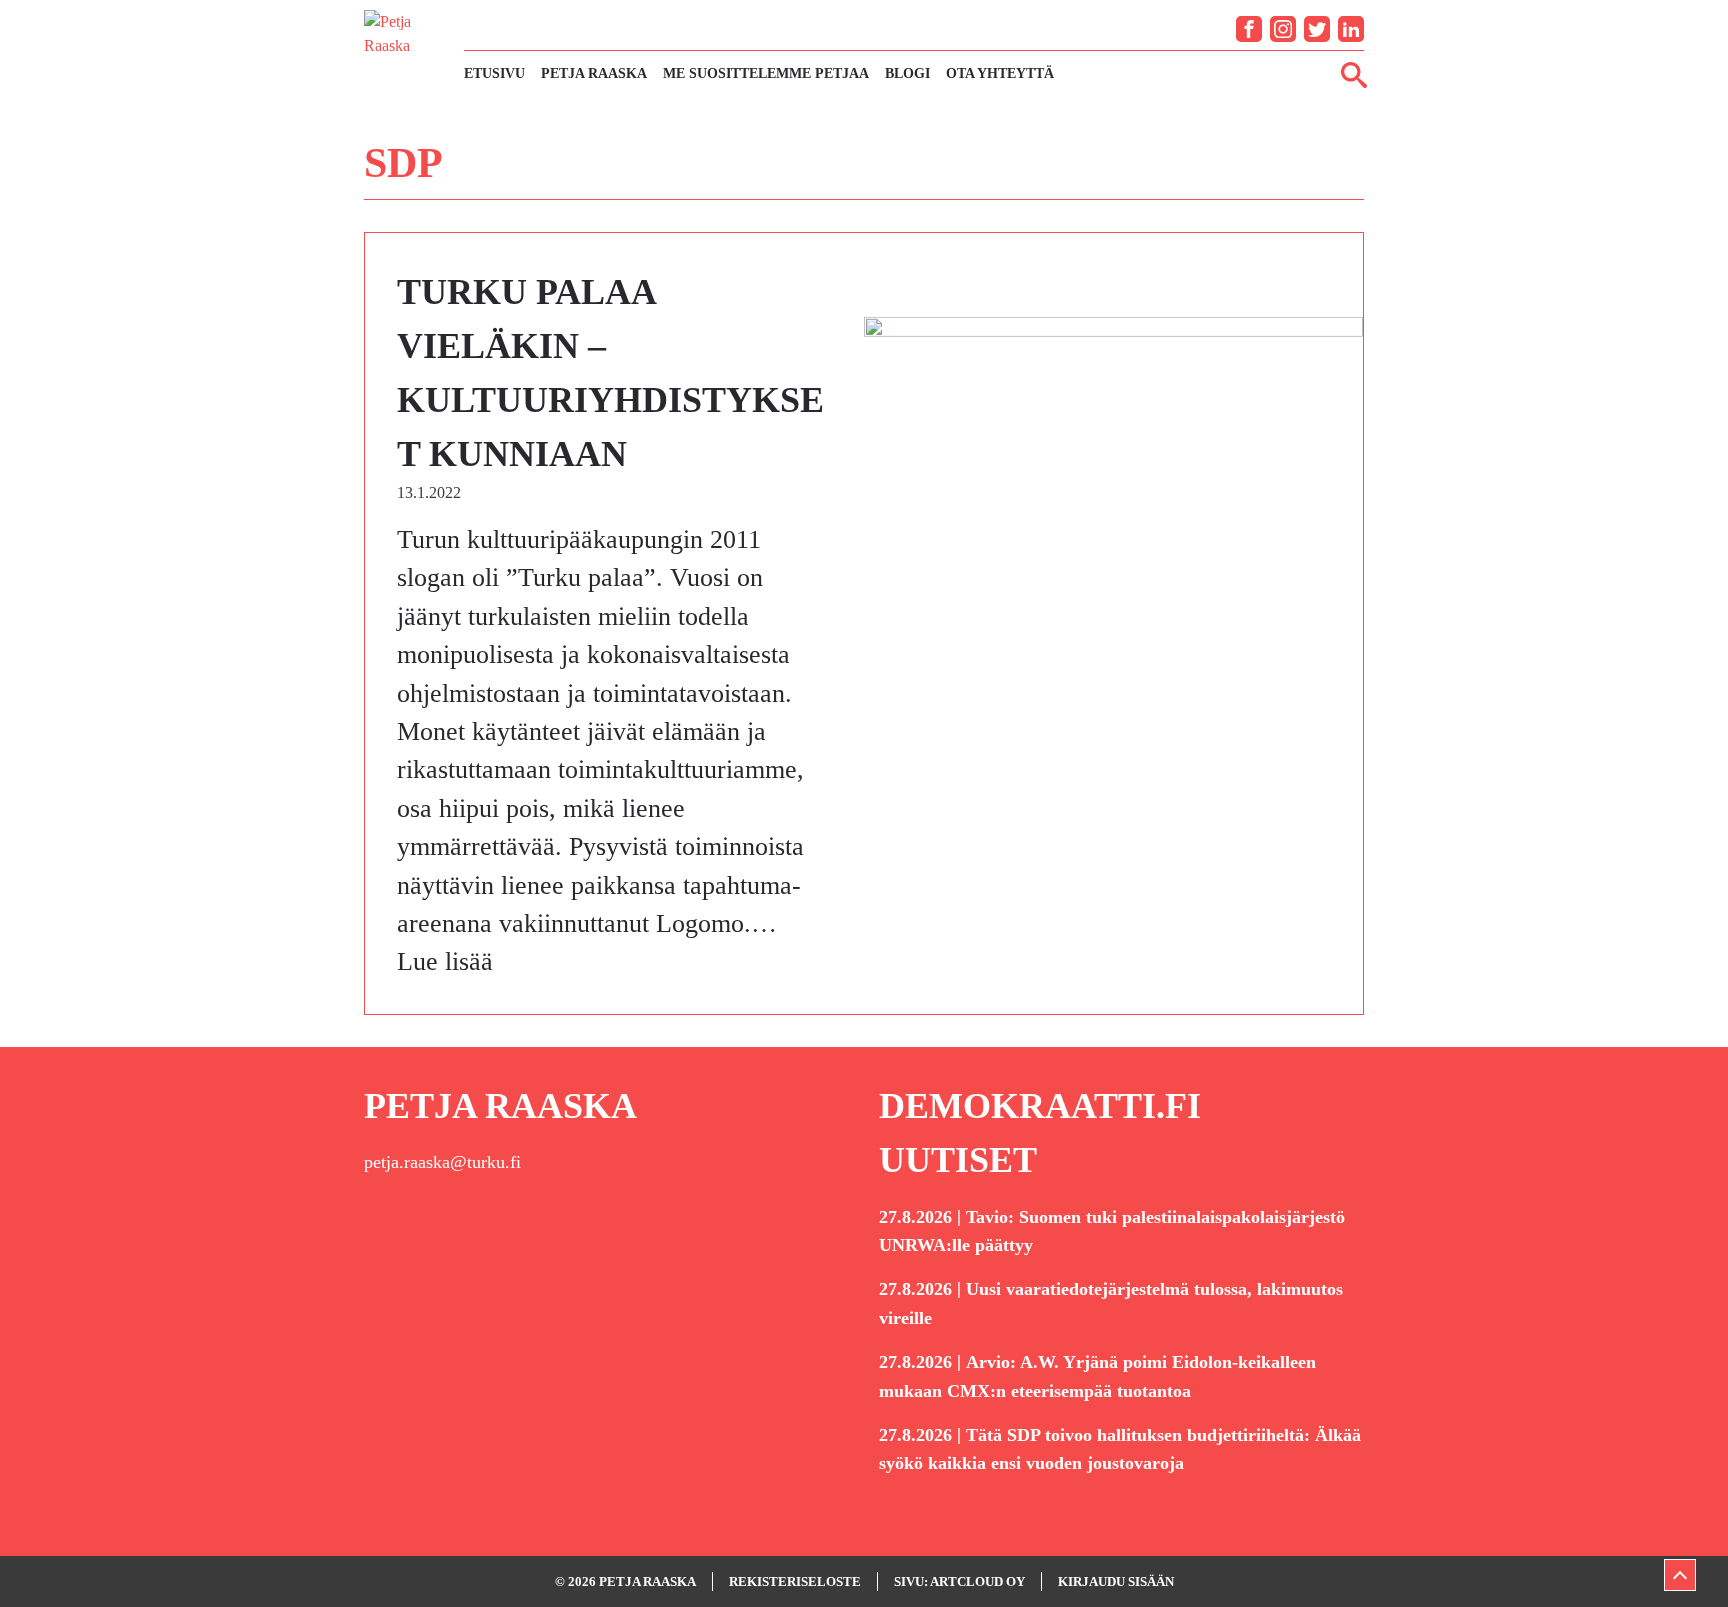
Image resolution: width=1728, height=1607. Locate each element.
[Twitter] (1317, 29)
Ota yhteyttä (1000, 73)
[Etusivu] (404, 48)
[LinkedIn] (1351, 29)
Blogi (907, 73)
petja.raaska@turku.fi (442, 1162)
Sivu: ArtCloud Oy (959, 1581)
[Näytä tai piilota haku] (1354, 74)
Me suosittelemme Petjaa (766, 73)
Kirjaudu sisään (1116, 1581)
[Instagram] (1283, 29)
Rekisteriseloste (795, 1581)
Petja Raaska (594, 73)
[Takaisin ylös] (1680, 1575)
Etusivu (494, 73)
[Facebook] (1249, 29)
